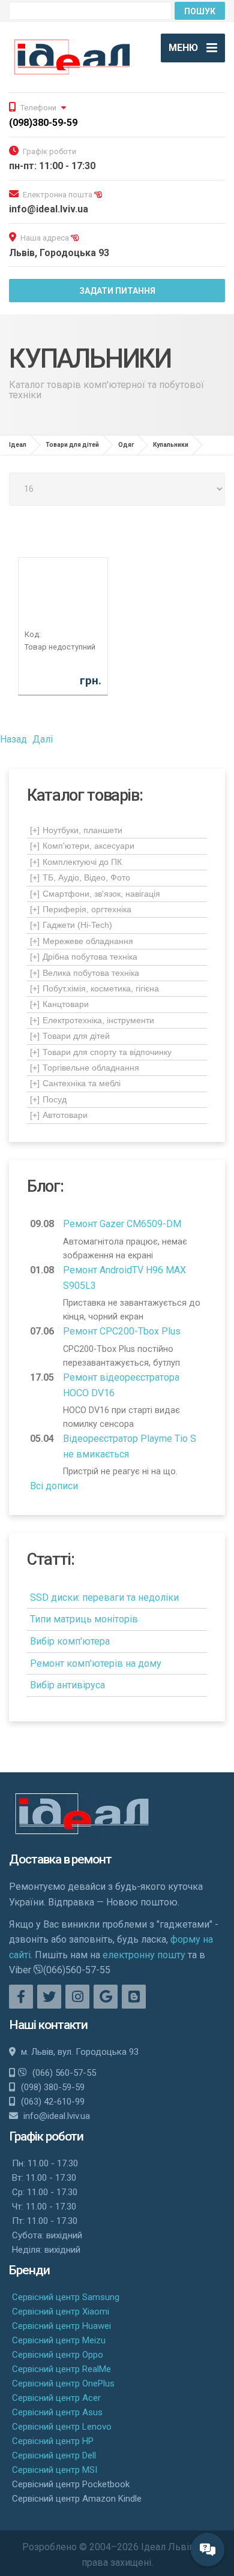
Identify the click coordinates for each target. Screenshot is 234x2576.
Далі (43, 739)
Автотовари (59, 1115)
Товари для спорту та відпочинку (101, 1052)
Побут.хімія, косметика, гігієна (94, 988)
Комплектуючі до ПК (76, 862)
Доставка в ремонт (60, 1859)
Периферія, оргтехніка (81, 909)
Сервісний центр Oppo (58, 2355)
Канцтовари (59, 1004)
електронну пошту (144, 1955)
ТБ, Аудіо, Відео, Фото (80, 877)
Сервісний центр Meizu (59, 2340)
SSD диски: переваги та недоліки (104, 1597)
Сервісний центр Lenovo (62, 2427)
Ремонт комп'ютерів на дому (96, 1663)
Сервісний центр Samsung (66, 2297)
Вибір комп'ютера (70, 1641)
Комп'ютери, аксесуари (82, 846)
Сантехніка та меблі (75, 1083)
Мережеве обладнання (82, 941)
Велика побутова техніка (85, 973)
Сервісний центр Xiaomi (61, 2312)
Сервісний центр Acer (56, 2398)
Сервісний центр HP (53, 2441)
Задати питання (117, 291)
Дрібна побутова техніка (84, 957)
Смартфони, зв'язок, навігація (95, 894)
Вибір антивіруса (67, 1685)
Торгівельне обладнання (85, 1068)
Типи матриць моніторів (84, 1619)
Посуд (48, 1099)
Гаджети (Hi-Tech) (71, 925)
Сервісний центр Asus (57, 2412)
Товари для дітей (70, 1036)
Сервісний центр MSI (55, 2470)
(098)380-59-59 (43, 123)
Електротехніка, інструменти (92, 1020)
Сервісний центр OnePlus (63, 2383)
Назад (13, 739)
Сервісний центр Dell (54, 2455)
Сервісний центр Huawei (61, 2326)
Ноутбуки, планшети (76, 830)
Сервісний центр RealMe (61, 2369)
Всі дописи (54, 1486)
